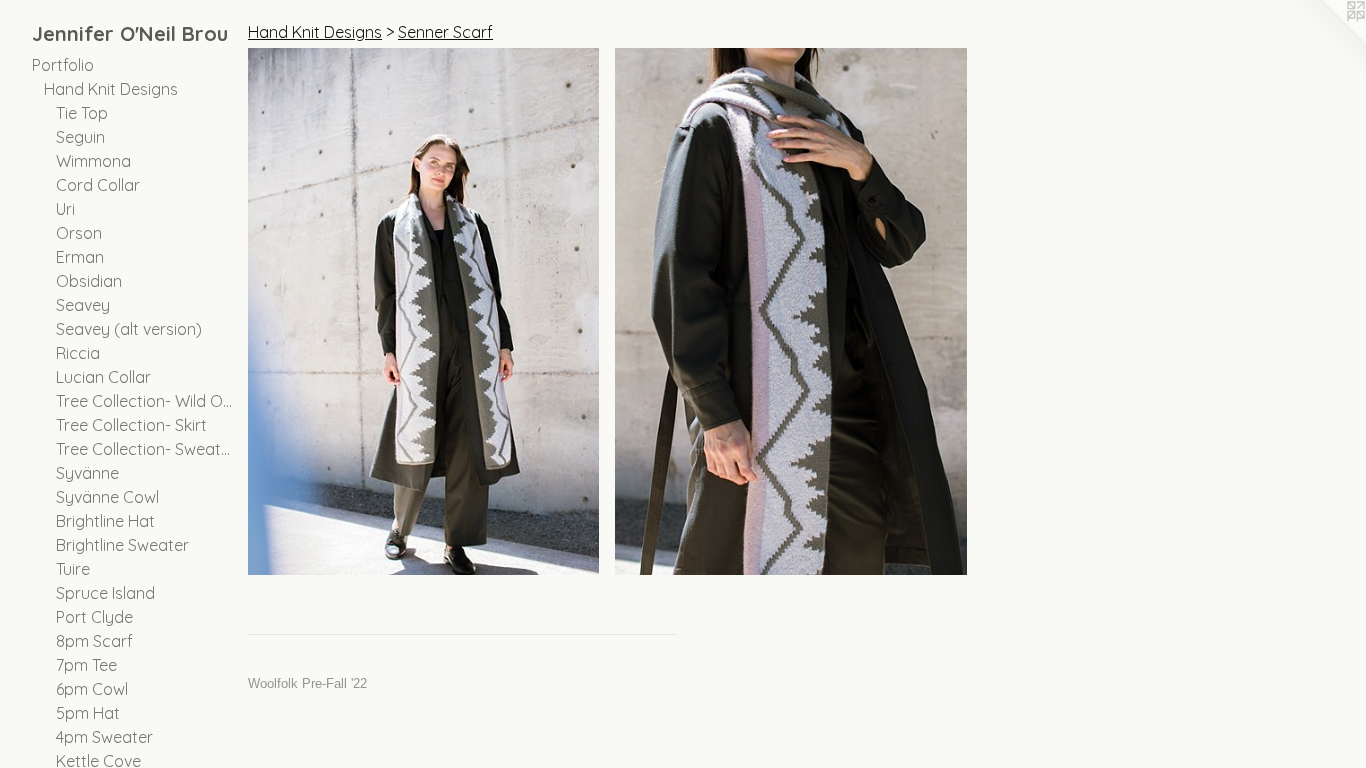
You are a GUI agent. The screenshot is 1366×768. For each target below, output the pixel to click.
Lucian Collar (103, 377)
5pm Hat (88, 713)
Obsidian (89, 281)
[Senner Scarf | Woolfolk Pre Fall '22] (423, 311)
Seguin (80, 137)
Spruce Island (105, 593)
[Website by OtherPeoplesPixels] (1326, 40)
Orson (79, 233)
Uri (65, 209)
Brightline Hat (105, 521)
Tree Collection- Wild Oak (144, 401)
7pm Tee (86, 665)
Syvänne (87, 473)
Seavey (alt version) (129, 329)
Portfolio (63, 65)
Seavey (83, 305)
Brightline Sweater (122, 545)
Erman (80, 257)
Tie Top (82, 113)
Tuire (73, 569)
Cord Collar (98, 185)
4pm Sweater (104, 737)
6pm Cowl (92, 689)
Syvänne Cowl (107, 497)
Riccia (78, 353)
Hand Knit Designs (111, 89)
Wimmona (93, 161)
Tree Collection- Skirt (131, 425)
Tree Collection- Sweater (144, 449)
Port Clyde (94, 617)
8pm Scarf (94, 641)
